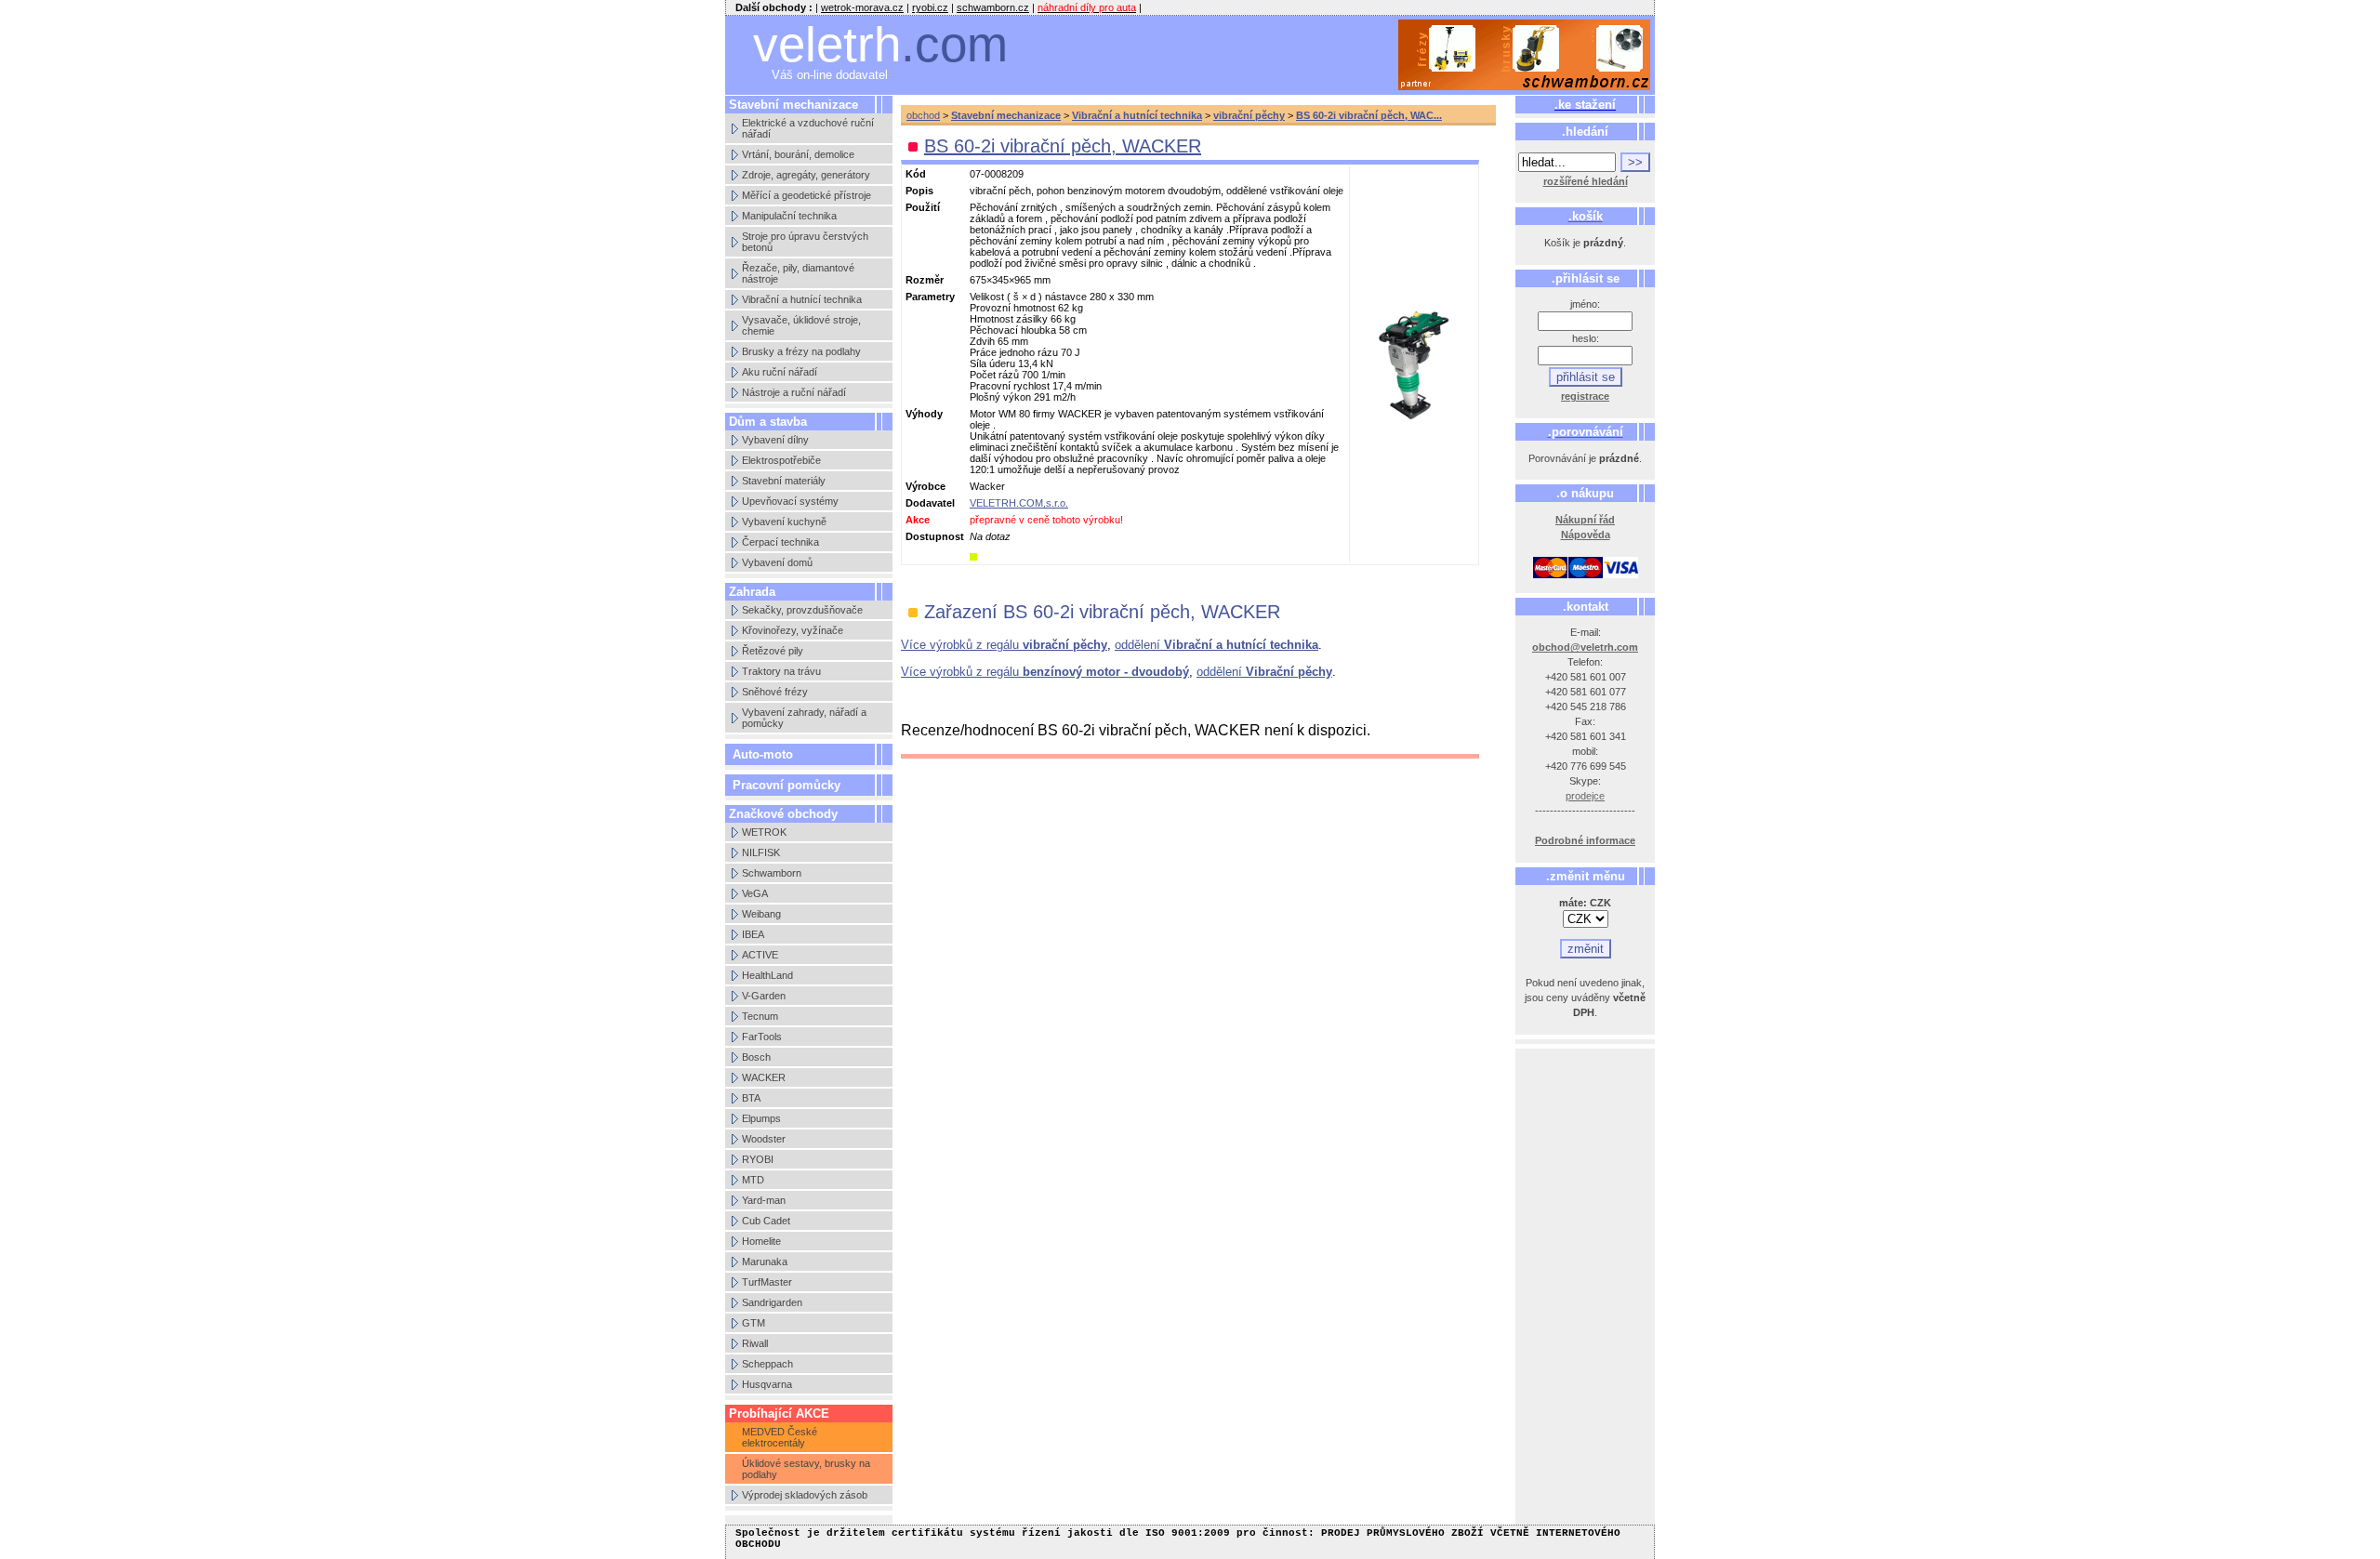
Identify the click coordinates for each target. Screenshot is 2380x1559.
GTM (754, 1323)
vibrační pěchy (1249, 115)
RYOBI (758, 1159)
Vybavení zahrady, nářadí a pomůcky (804, 718)
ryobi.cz (930, 7)
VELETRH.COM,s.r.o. (1019, 503)
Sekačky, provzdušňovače (802, 610)
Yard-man (764, 1200)
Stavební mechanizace (1006, 115)
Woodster (764, 1139)
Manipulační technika (789, 216)
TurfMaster (767, 1282)
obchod (923, 115)
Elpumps (761, 1118)
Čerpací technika (780, 542)
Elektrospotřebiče (781, 460)
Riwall (755, 1343)
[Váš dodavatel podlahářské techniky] (1525, 55)
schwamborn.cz (993, 7)
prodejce (1585, 796)
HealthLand (767, 975)
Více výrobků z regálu (1004, 645)
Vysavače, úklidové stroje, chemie (801, 325)
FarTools (762, 1037)
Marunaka (765, 1262)
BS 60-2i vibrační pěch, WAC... (1369, 115)
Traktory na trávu (781, 671)
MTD (753, 1180)
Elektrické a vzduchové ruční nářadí (808, 128)
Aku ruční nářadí (780, 372)
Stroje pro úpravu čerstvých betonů (805, 242)
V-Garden (764, 996)
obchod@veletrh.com (1585, 647)
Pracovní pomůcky (787, 785)
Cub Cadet (766, 1221)
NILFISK (761, 852)
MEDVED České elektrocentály (780, 1437)
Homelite (761, 1241)
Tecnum (760, 1016)
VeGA (755, 893)
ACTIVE (760, 955)
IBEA (753, 934)
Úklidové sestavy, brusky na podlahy (806, 1469)
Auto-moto (763, 754)
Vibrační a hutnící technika (802, 299)
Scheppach (767, 1364)
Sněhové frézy (775, 692)
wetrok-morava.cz (862, 7)
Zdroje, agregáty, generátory (806, 175)
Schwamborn (772, 873)
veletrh (880, 44)
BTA (751, 1098)
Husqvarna (767, 1384)
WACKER (764, 1077)
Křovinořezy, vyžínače (793, 630)
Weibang (761, 914)
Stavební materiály (784, 481)
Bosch (756, 1057)
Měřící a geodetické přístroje (807, 195)
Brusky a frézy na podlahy (801, 351)
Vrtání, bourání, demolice (798, 154)
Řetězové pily (773, 651)
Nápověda (1586, 535)
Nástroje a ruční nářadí (794, 392)
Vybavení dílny (775, 440)
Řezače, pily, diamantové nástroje (798, 273)
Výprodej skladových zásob (805, 1495)
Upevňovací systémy (790, 501)
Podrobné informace (1585, 840)
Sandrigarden (772, 1302)
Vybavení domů (777, 562)
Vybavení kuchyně (784, 522)
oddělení (1216, 645)
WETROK (764, 832)
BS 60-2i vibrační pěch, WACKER (1063, 146)
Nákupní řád (1585, 520)
